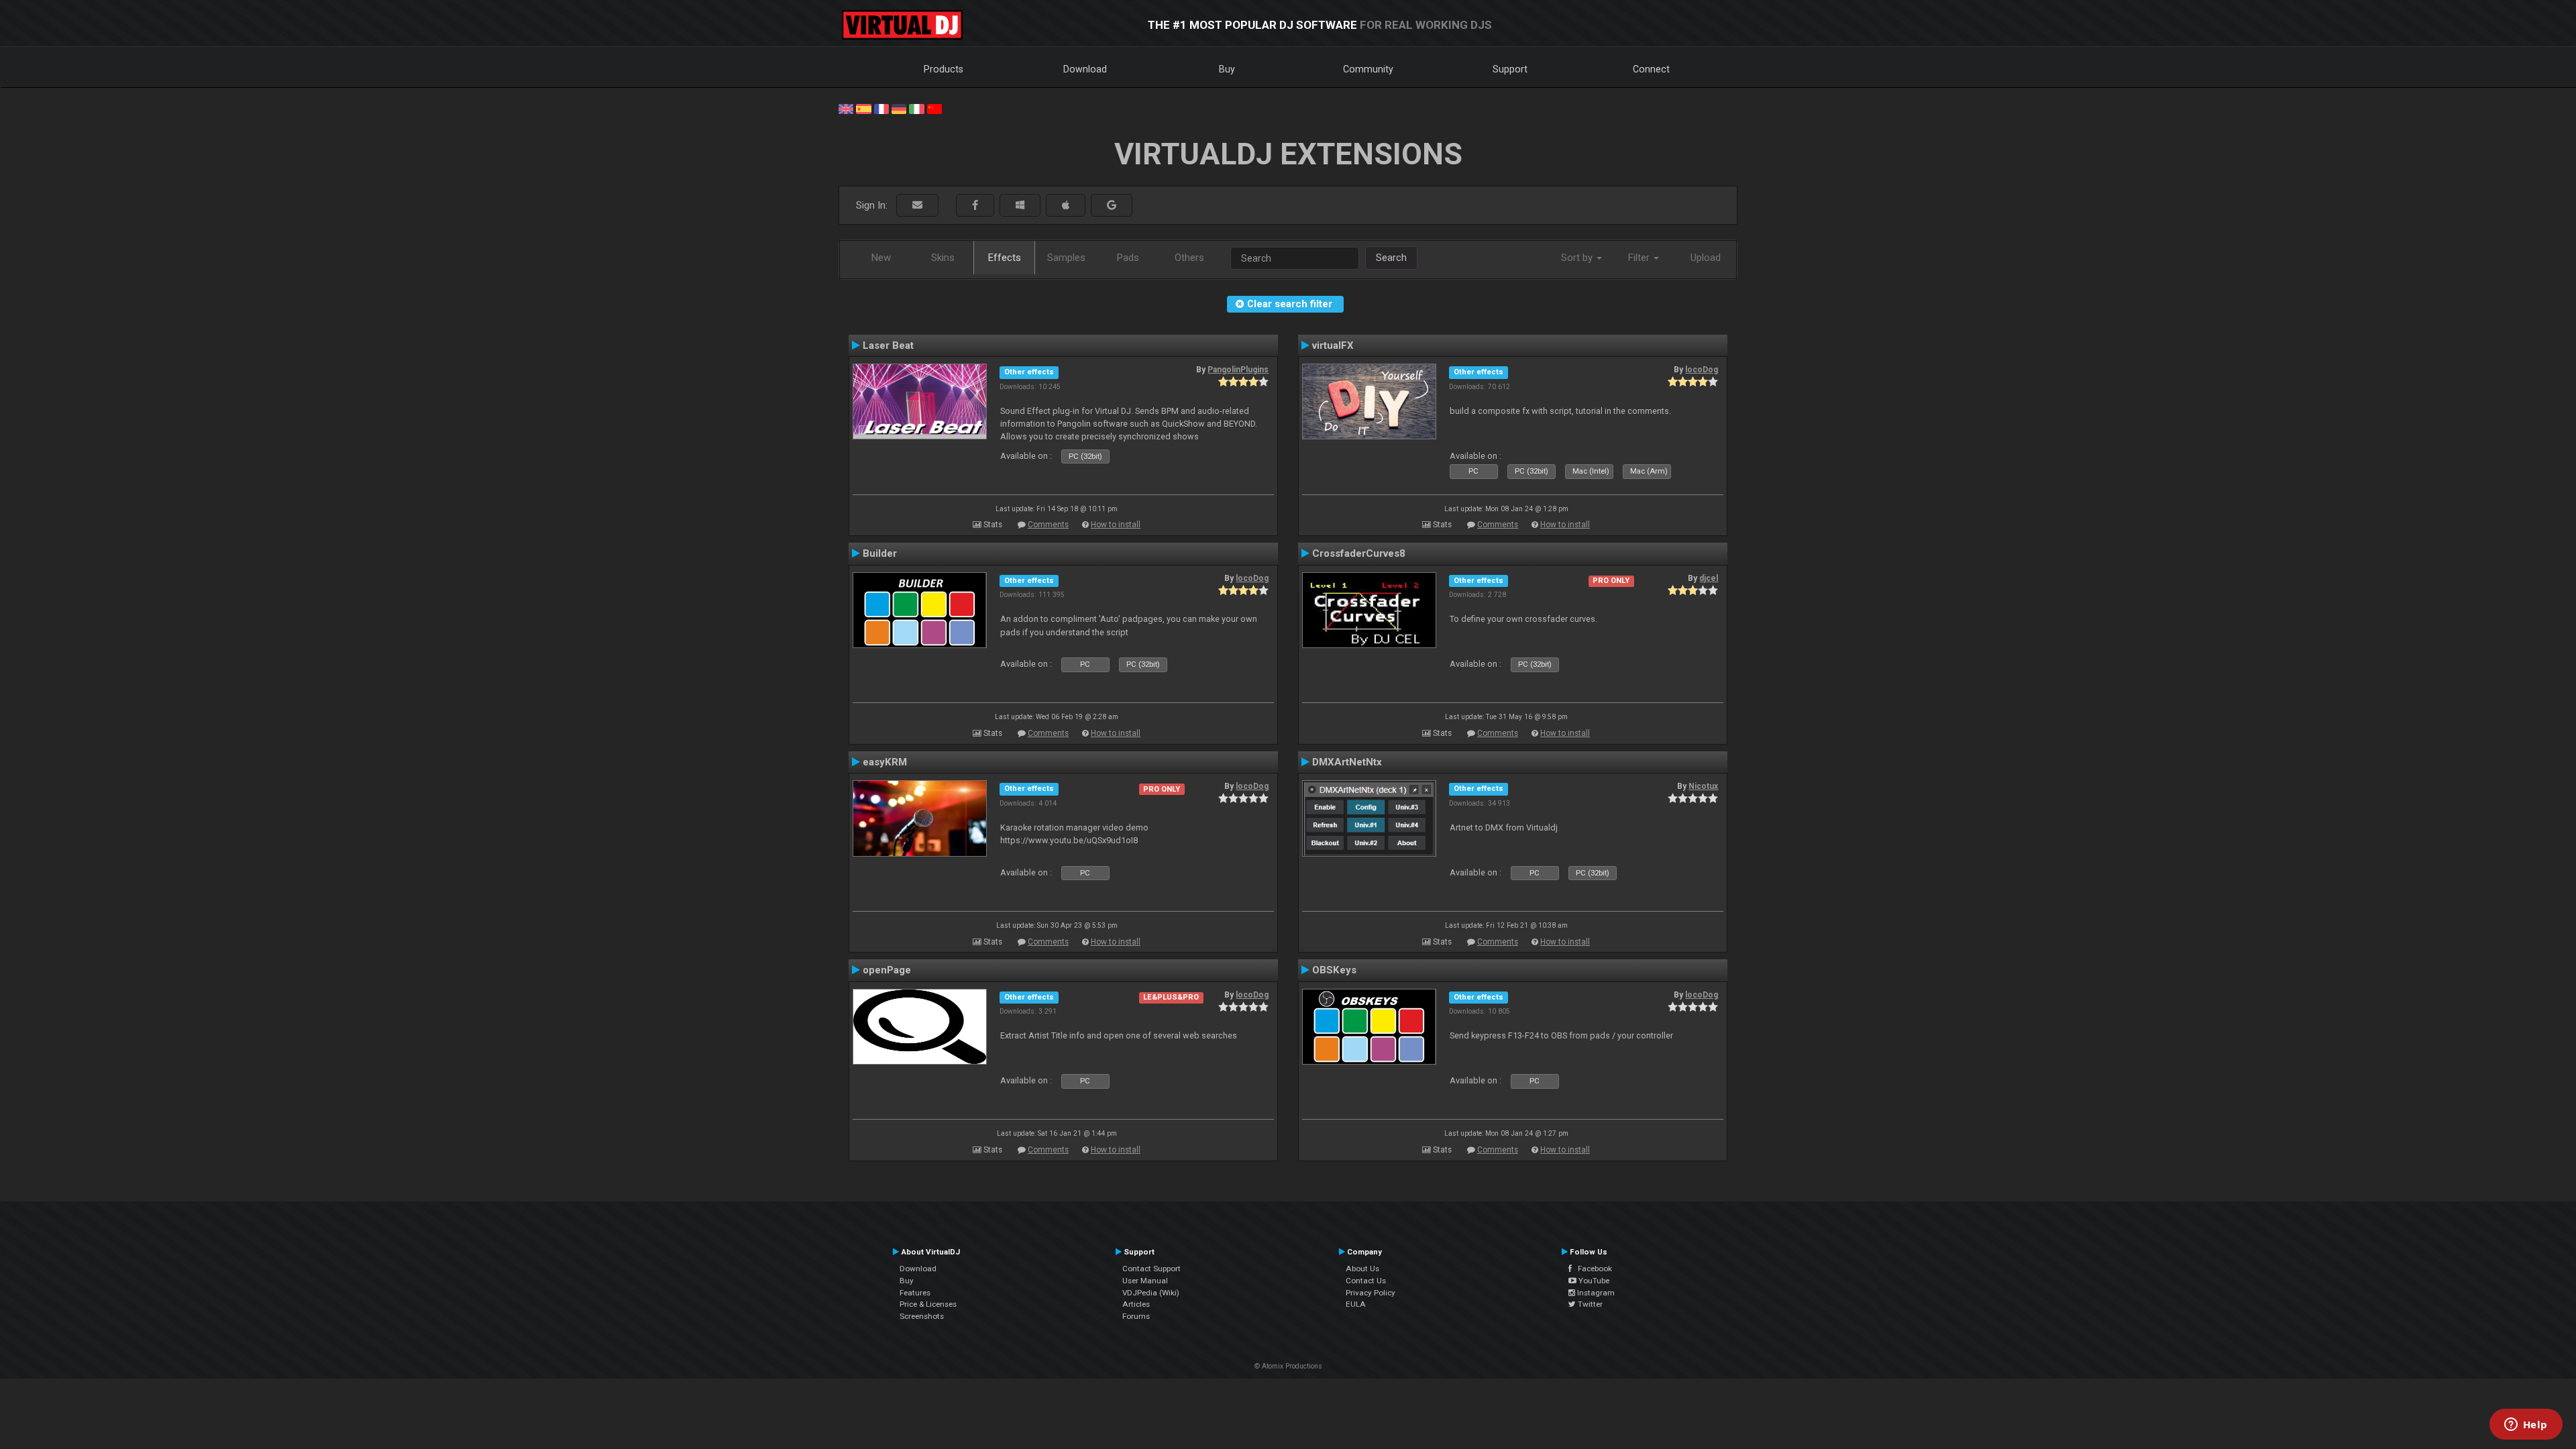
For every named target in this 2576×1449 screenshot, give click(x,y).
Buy (1227, 69)
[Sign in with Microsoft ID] (1020, 206)
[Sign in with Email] (917, 206)
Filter (1640, 258)
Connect (1651, 69)
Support (1510, 69)
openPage (887, 970)
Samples (1066, 258)
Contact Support (1151, 1269)
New (881, 258)
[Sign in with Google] (1112, 206)
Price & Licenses (928, 1304)
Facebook (1592, 1269)
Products (944, 69)
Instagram (1595, 1293)
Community (1368, 69)
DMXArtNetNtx (1347, 762)
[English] (846, 108)
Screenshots (922, 1316)
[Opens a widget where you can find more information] (2526, 1426)
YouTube (1593, 1281)
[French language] (881, 108)
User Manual (1145, 1281)
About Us (1362, 1269)
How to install (1116, 525)
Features (915, 1293)
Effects (1005, 258)
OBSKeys (1334, 970)
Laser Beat (888, 345)
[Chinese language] (934, 108)
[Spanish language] (863, 108)
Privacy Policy (1371, 1293)
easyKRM (885, 762)
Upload (1706, 258)
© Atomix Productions (1288, 1366)
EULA (1356, 1304)
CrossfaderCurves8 (1359, 553)
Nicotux (1703, 786)
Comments (1048, 525)
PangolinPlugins (1238, 370)
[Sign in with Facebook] (975, 206)
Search (1391, 258)
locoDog (1702, 370)
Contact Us (1366, 1281)
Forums (1136, 1316)
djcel (1709, 578)
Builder (880, 553)
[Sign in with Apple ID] (1066, 206)
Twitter (1589, 1304)
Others (1189, 258)
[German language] (899, 108)
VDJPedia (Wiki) (1151, 1293)
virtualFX (1333, 345)
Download (1085, 69)
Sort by (1578, 258)
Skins (943, 258)
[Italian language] (916, 108)
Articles (1136, 1304)
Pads (1128, 258)
